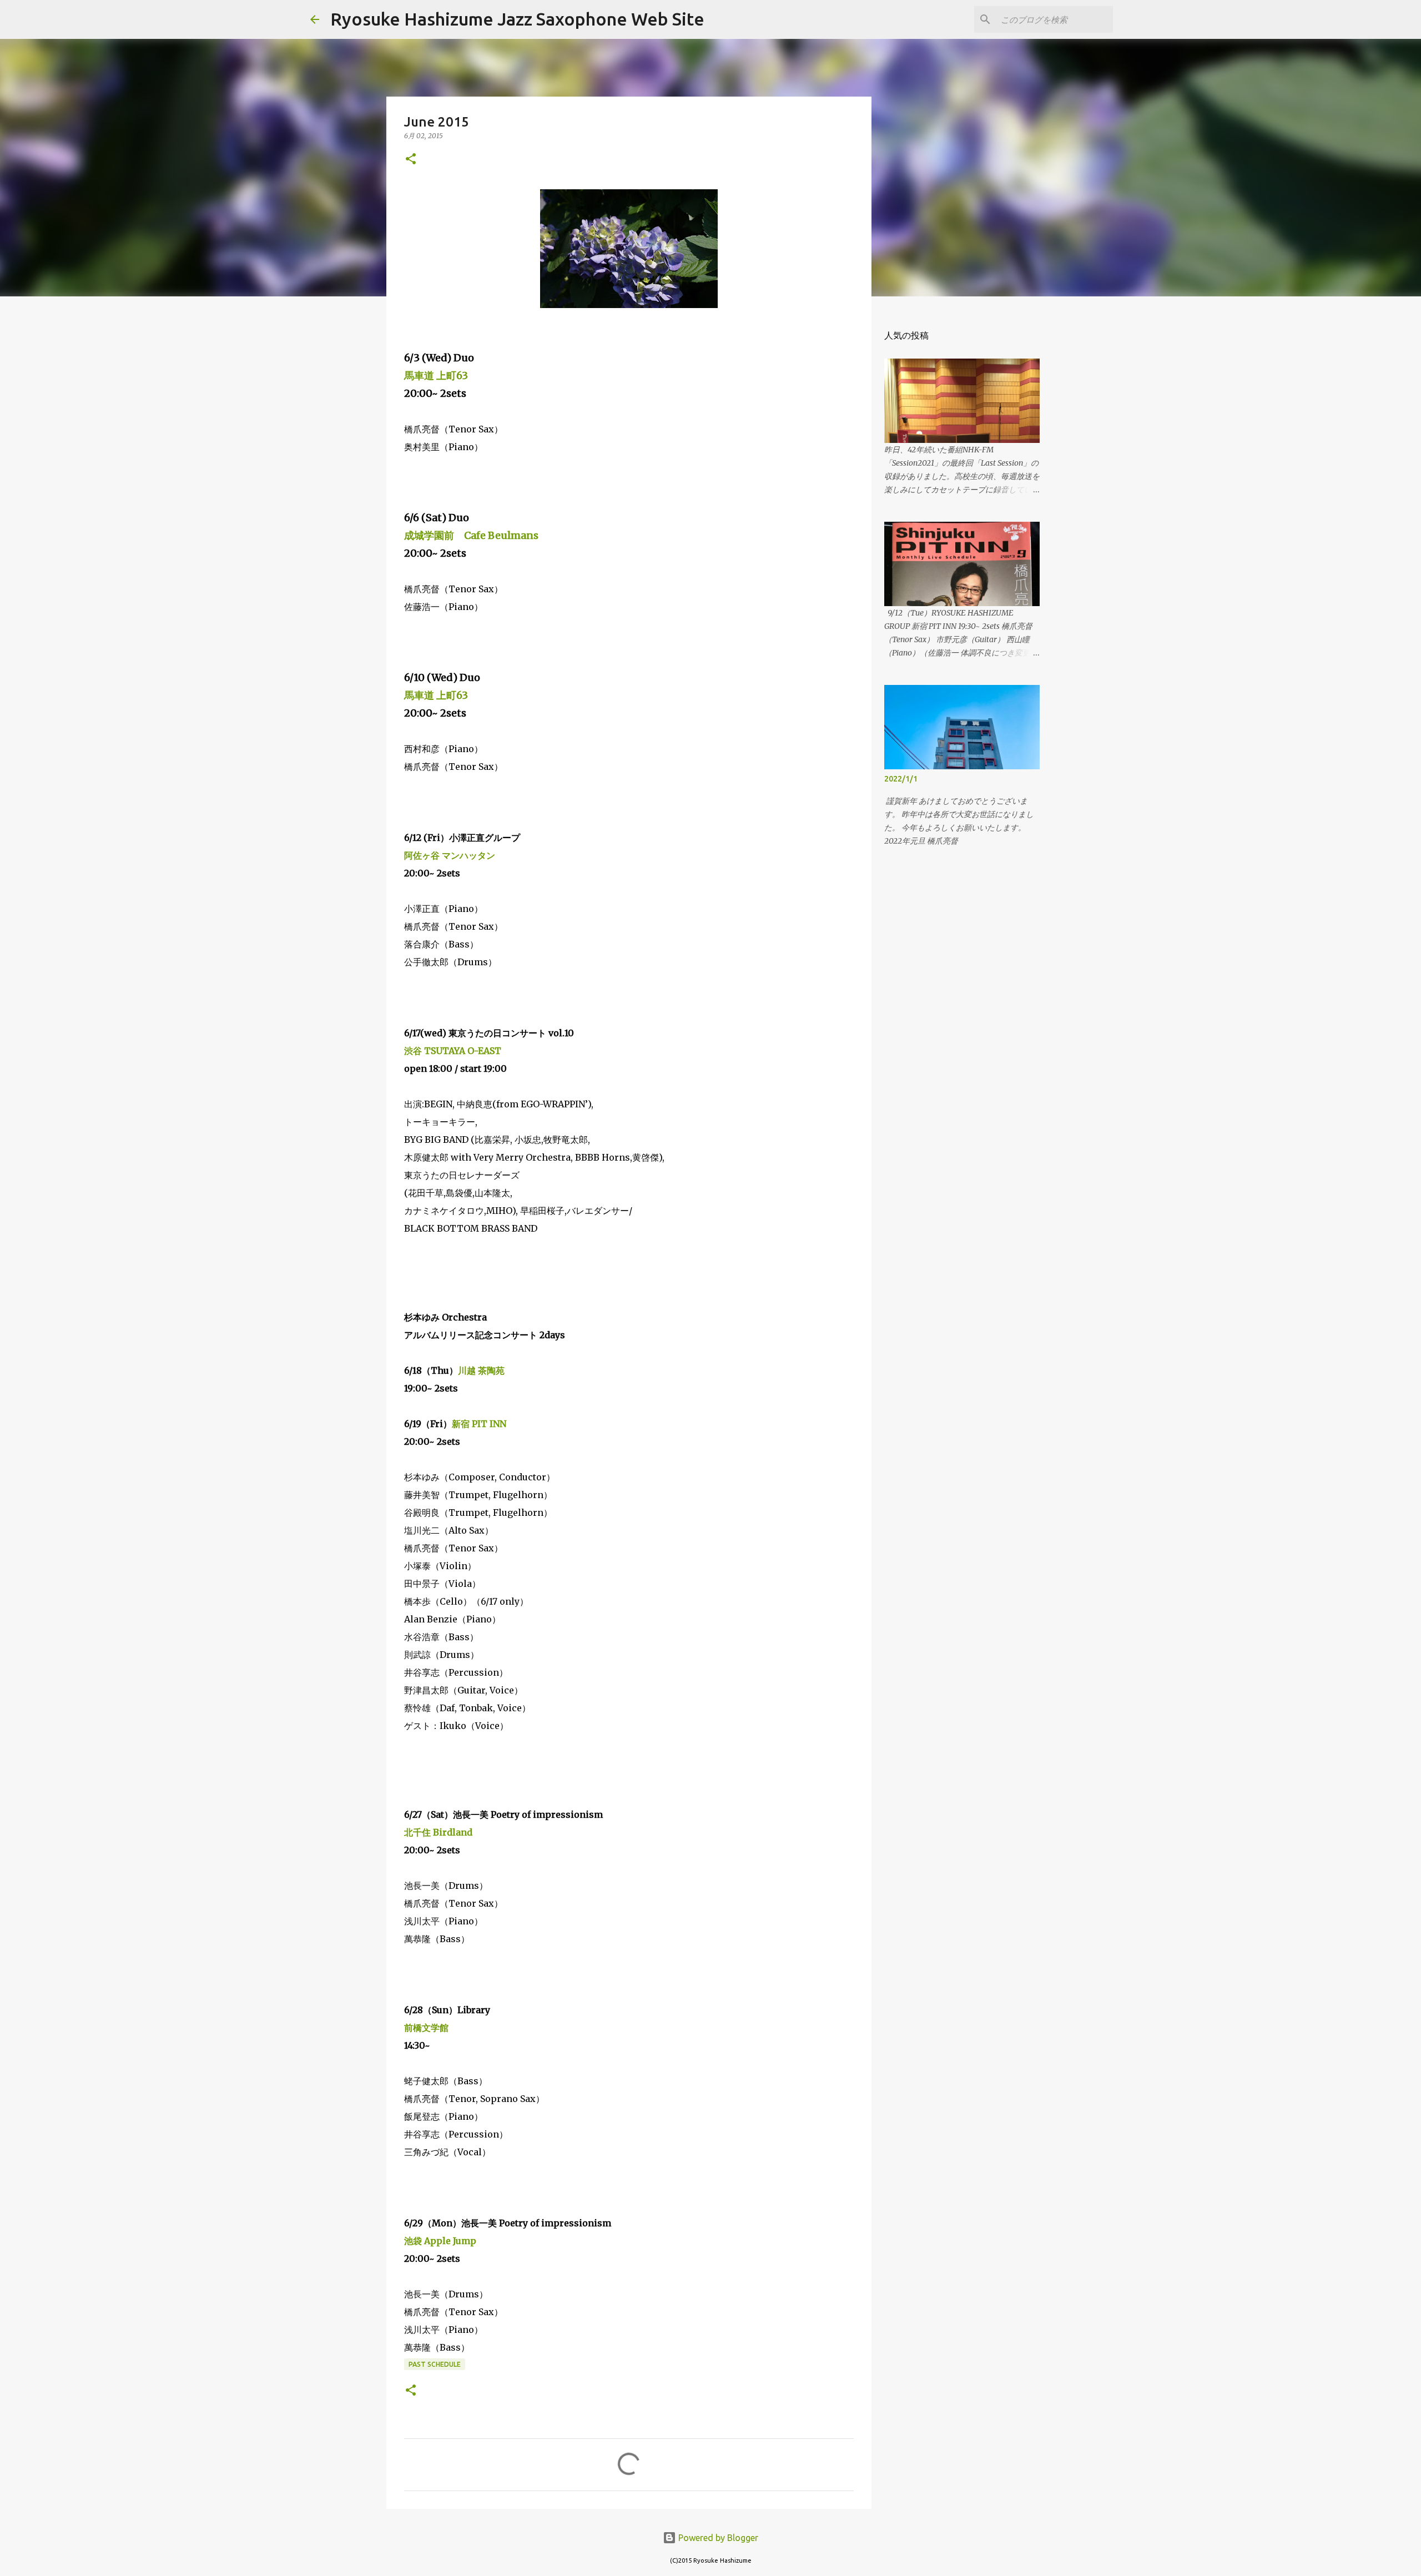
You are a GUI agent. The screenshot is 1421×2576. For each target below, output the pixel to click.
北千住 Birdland (438, 1832)
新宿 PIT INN (479, 1424)
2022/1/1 (901, 779)
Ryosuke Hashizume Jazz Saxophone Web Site (517, 19)
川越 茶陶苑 (481, 1370)
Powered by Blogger (717, 2538)
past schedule (435, 2364)
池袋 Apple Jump (440, 2241)
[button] (411, 160)
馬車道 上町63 (436, 375)
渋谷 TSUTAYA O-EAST (453, 1051)
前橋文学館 (426, 2028)
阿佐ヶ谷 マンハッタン (450, 855)
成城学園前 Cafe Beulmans (471, 535)
